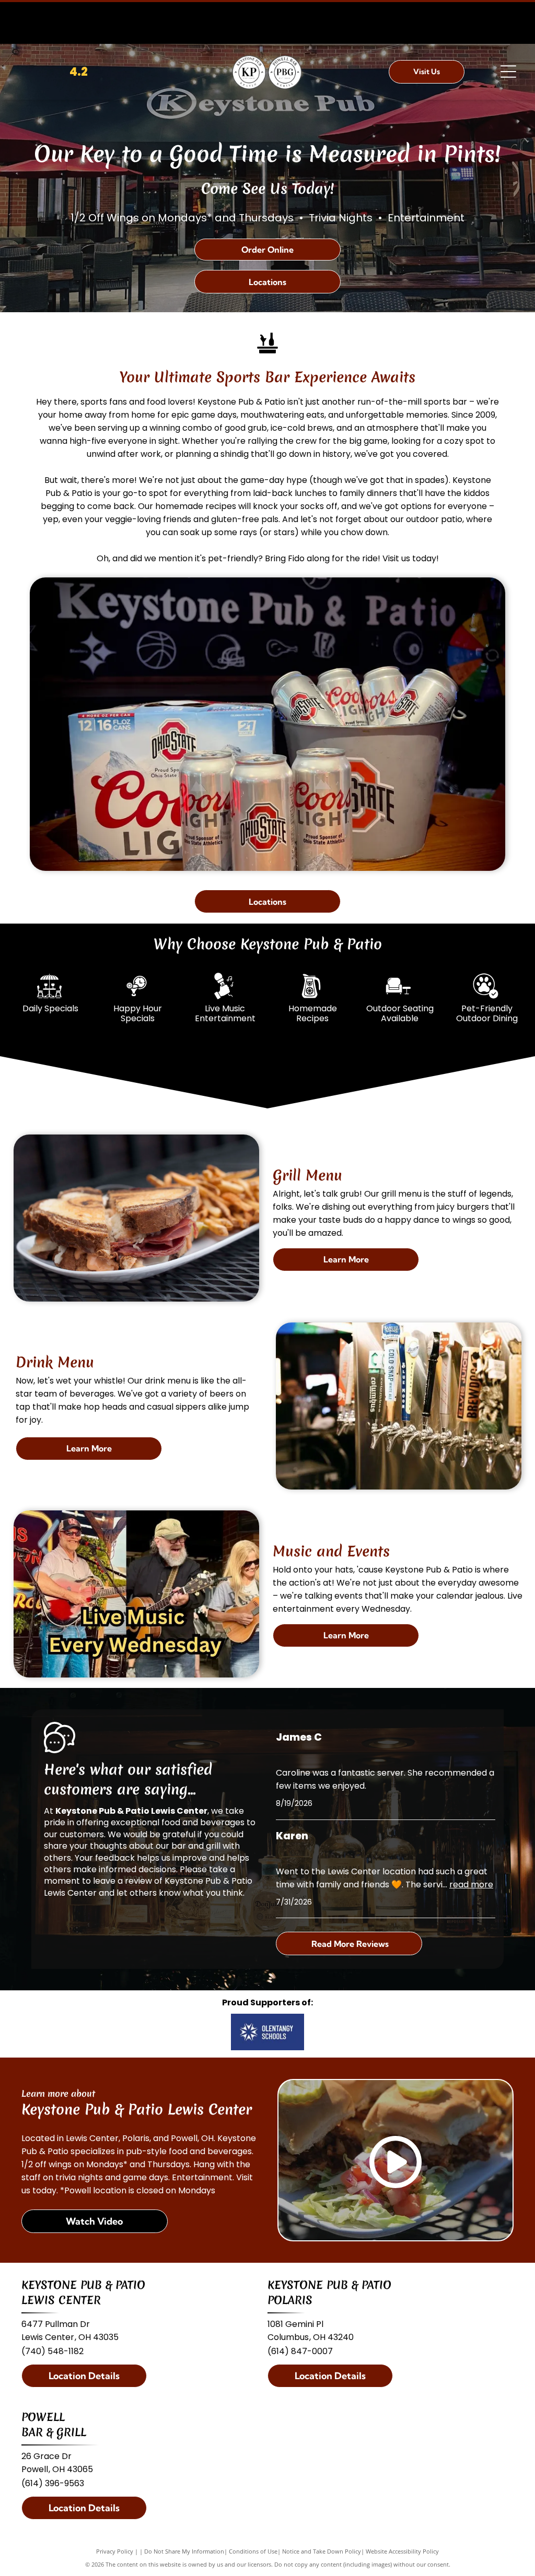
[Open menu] (508, 72)
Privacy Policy (115, 2551)
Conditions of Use (253, 2551)
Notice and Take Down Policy (322, 2551)
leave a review (123, 1881)
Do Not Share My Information (184, 2551)
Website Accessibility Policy (402, 2551)
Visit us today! (411, 558)
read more (471, 1884)
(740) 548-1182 (53, 2351)
